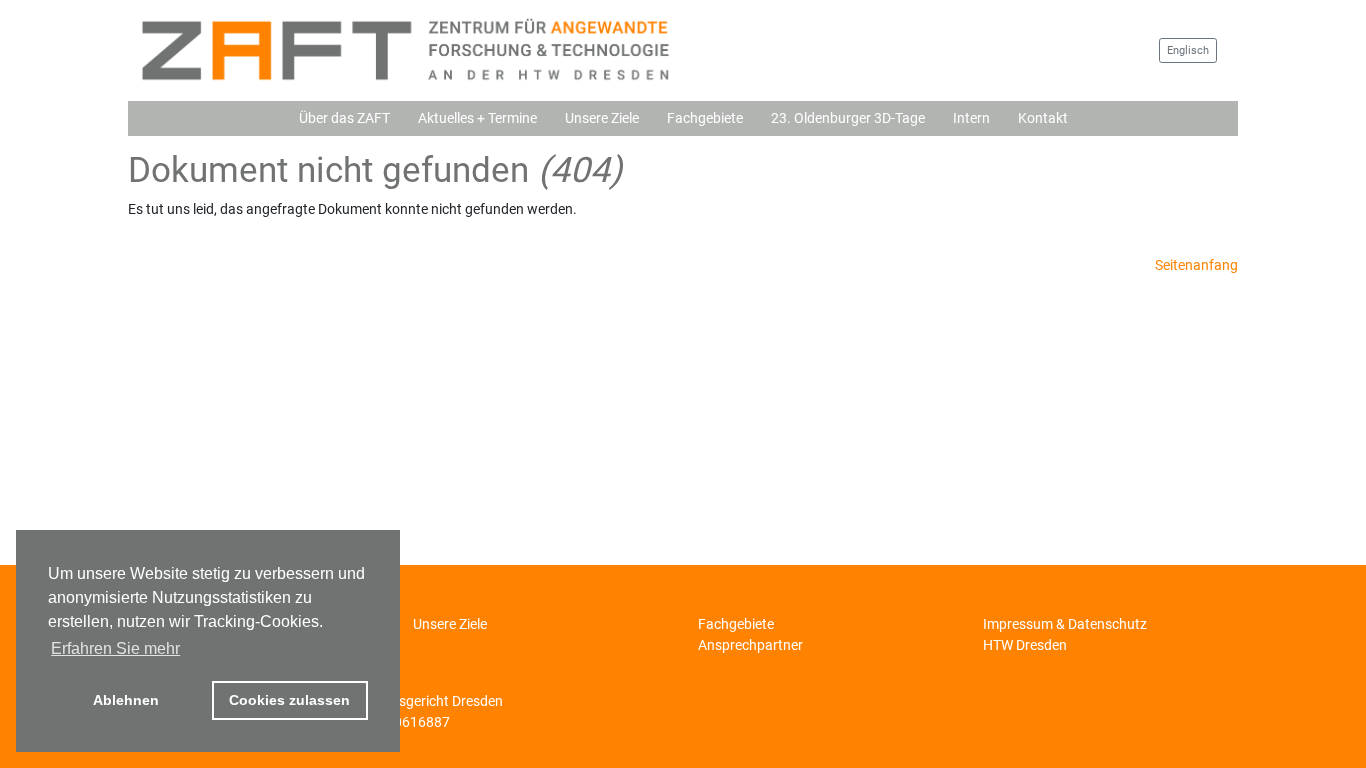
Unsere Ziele (602, 118)
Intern (971, 118)
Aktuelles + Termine (477, 118)
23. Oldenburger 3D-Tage (848, 118)
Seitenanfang (1196, 265)
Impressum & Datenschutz (1065, 624)
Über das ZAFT (344, 118)
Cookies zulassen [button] (289, 700)
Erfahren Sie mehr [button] (115, 648)
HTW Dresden (1025, 645)
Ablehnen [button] (126, 700)
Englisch (1188, 50)
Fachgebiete (705, 118)
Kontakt (1043, 118)
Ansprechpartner (750, 645)
